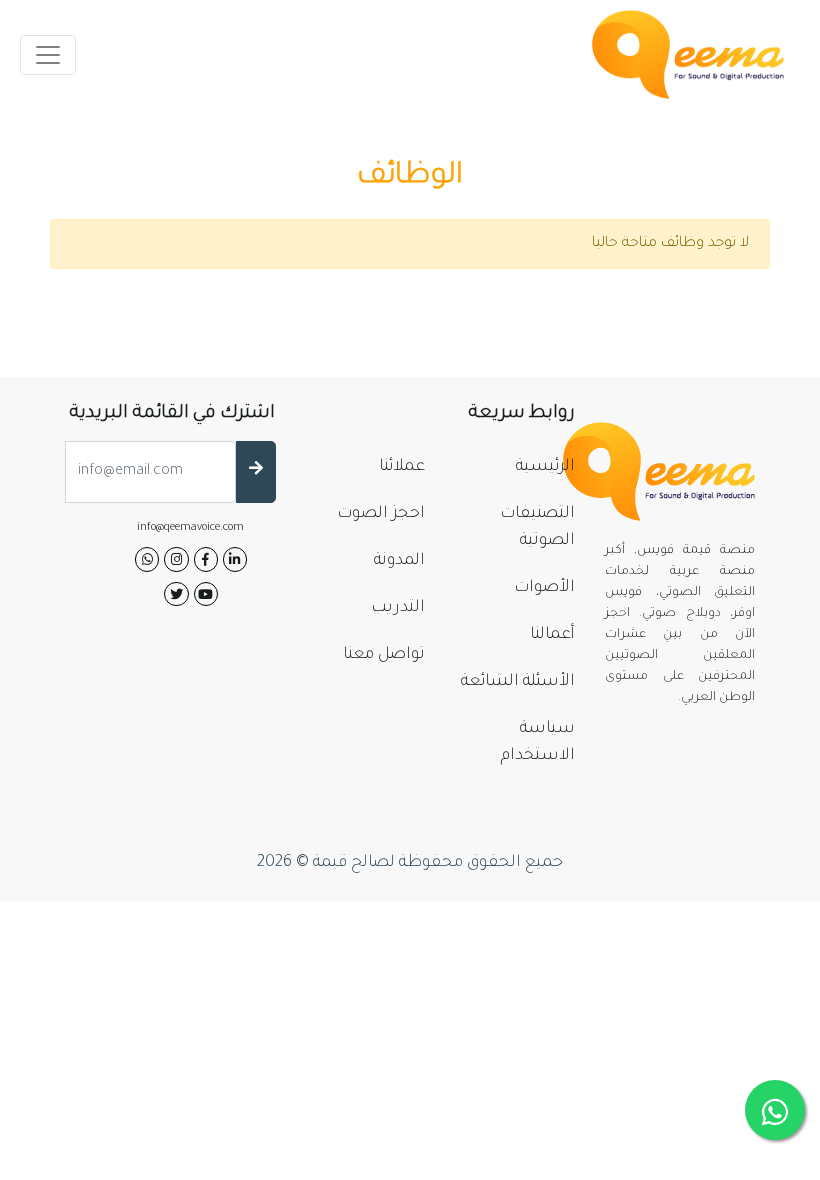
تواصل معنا (384, 655)
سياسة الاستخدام (538, 742)
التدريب (398, 608)
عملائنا (402, 467)
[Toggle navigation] (48, 55)
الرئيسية (545, 467)
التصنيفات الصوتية (537, 527)
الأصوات (544, 588)
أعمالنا (552, 635)
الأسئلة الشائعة (518, 682)
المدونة (399, 561)
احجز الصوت (381, 514)
